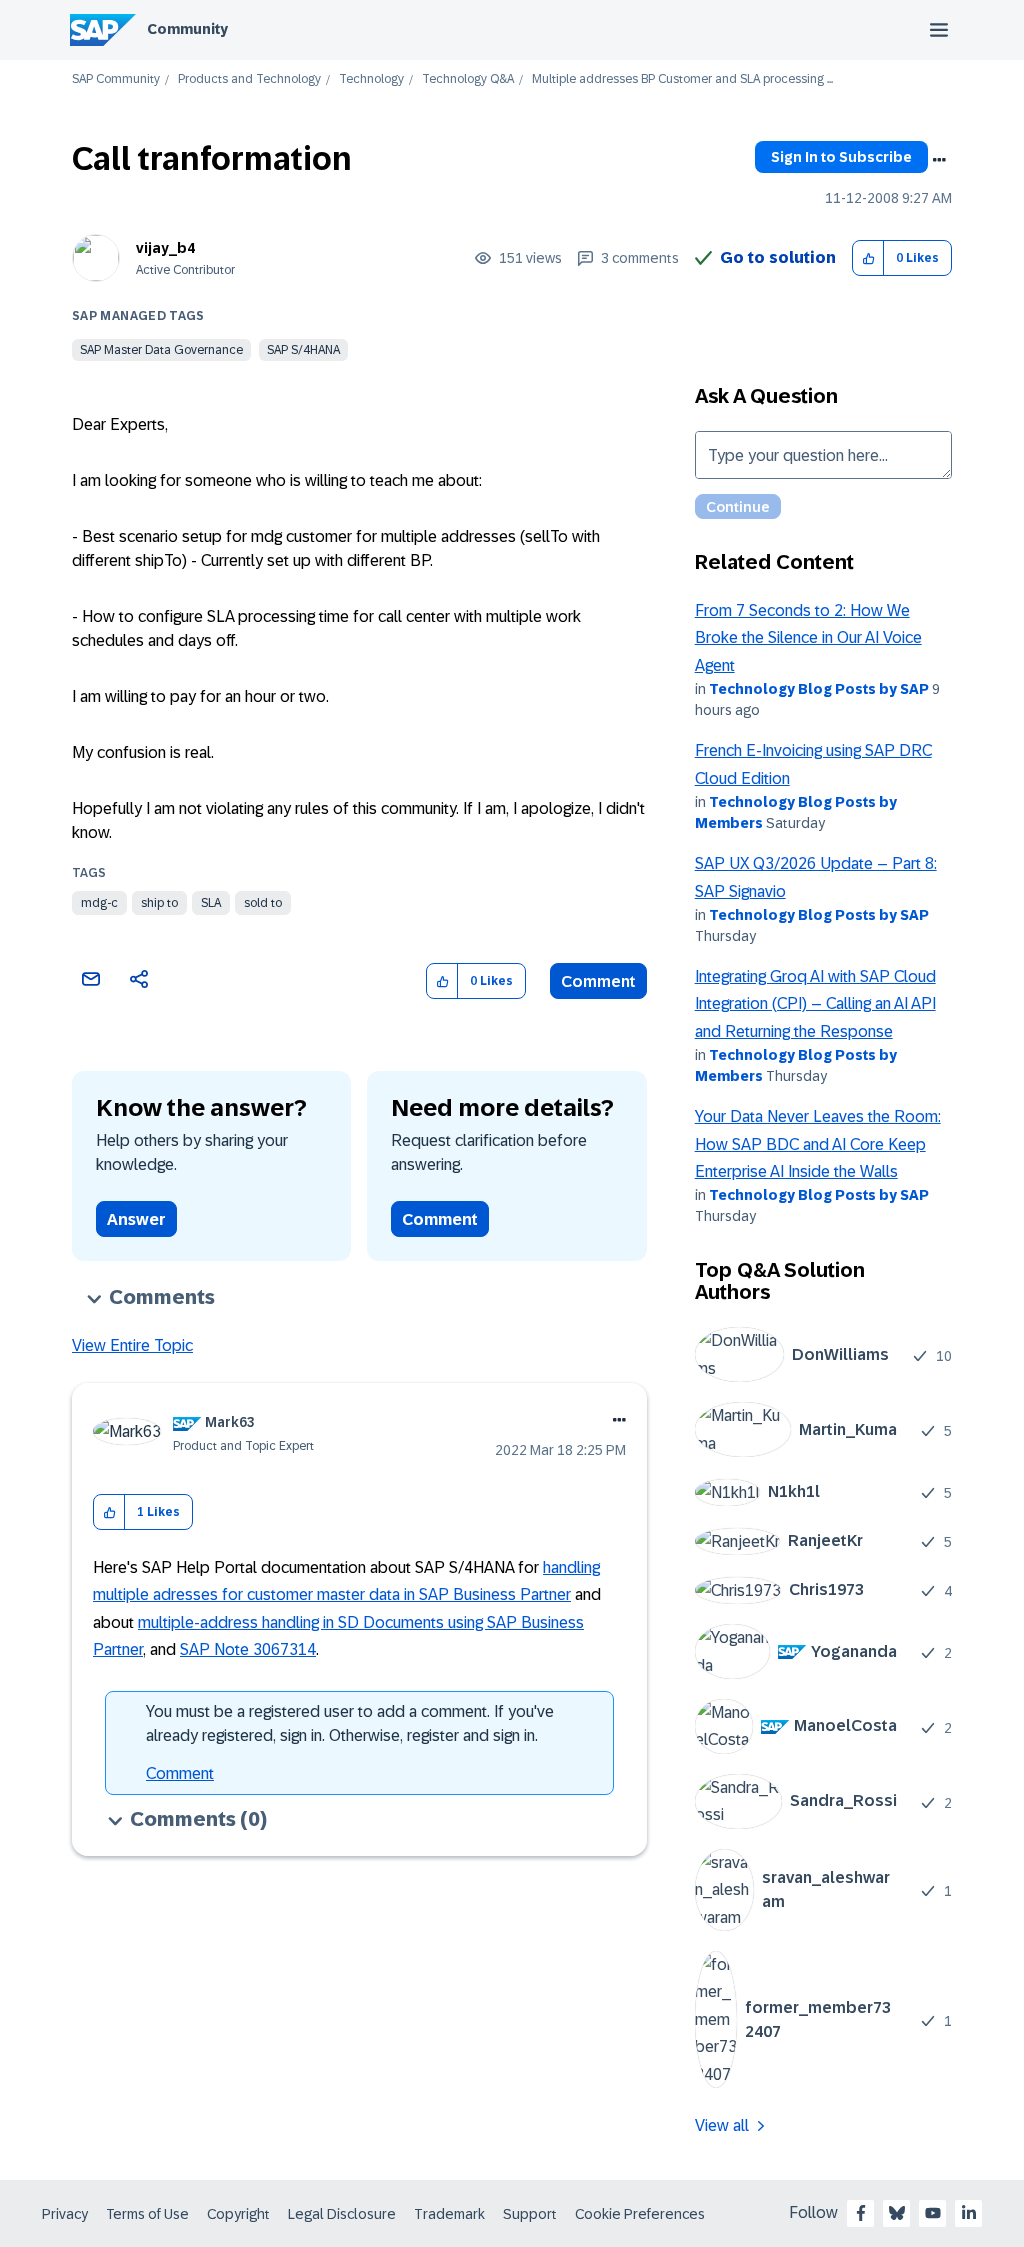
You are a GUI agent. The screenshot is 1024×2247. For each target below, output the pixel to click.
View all (722, 2125)
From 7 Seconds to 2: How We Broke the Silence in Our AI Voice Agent (808, 638)
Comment (598, 981)
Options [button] (939, 160)
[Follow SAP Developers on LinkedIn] (969, 2213)
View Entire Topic (132, 1345)
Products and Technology (249, 79)
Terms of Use (147, 2214)
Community (187, 29)
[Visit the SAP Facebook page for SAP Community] (861, 2213)
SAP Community (116, 79)
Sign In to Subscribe (841, 157)
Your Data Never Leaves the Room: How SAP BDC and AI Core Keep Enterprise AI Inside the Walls (818, 1144)
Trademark (449, 2214)
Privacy (65, 2214)
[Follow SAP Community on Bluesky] (897, 2213)
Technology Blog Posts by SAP (819, 689)
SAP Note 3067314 (248, 1649)
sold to (263, 903)
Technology (371, 79)
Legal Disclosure (342, 2214)
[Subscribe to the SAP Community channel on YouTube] (933, 2213)
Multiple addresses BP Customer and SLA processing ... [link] (682, 79)
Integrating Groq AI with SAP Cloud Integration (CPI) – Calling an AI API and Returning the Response (815, 1004)
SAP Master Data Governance (161, 350)
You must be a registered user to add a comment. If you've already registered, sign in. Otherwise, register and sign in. (350, 1723)
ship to (159, 903)
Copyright (238, 2214)
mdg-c (99, 903)
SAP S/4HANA (303, 350)
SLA (211, 903)
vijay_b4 (165, 248)
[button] (868, 258)
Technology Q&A (468, 79)
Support (530, 2214)
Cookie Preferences (640, 2214)
